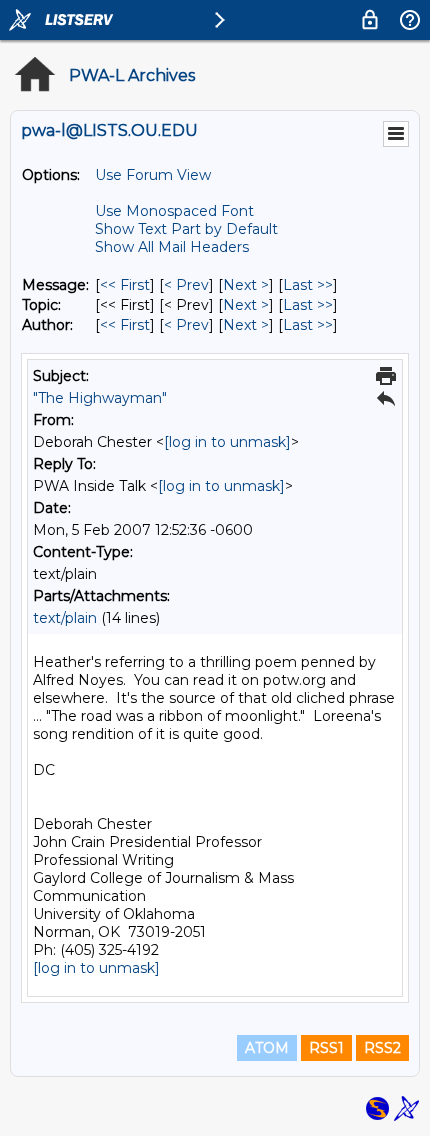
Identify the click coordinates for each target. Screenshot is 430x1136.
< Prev (186, 285)
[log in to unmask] (227, 442)
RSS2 (382, 1048)
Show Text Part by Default (186, 229)
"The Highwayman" (100, 398)
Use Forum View (153, 175)
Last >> (308, 285)
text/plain (65, 618)
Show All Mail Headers (172, 247)
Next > (246, 285)
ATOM (267, 1048)
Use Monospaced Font (174, 211)
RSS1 (326, 1048)
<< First (125, 285)
